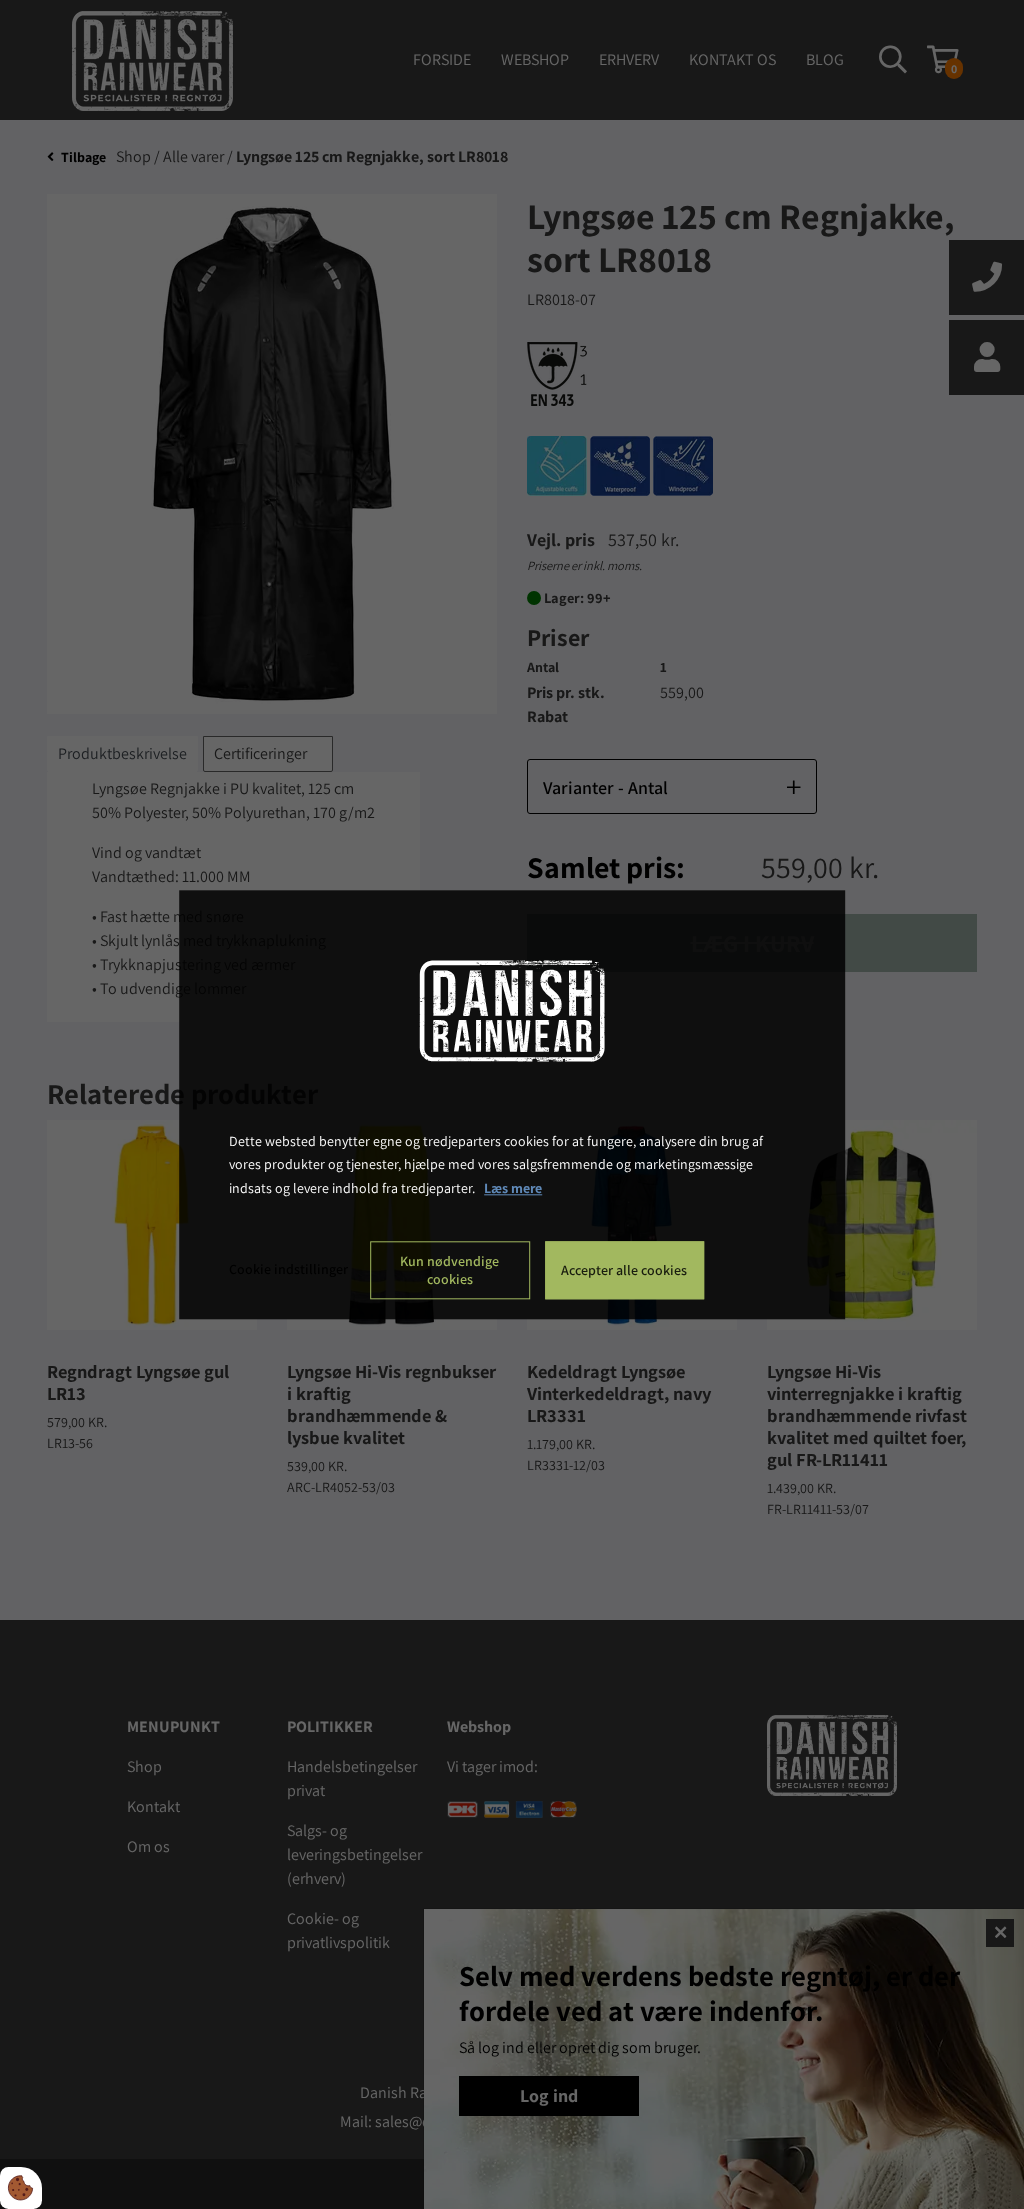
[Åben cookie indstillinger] (21, 2188)
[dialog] (512, 1104)
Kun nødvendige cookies (449, 1270)
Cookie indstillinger (288, 1269)
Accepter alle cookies (624, 1270)
